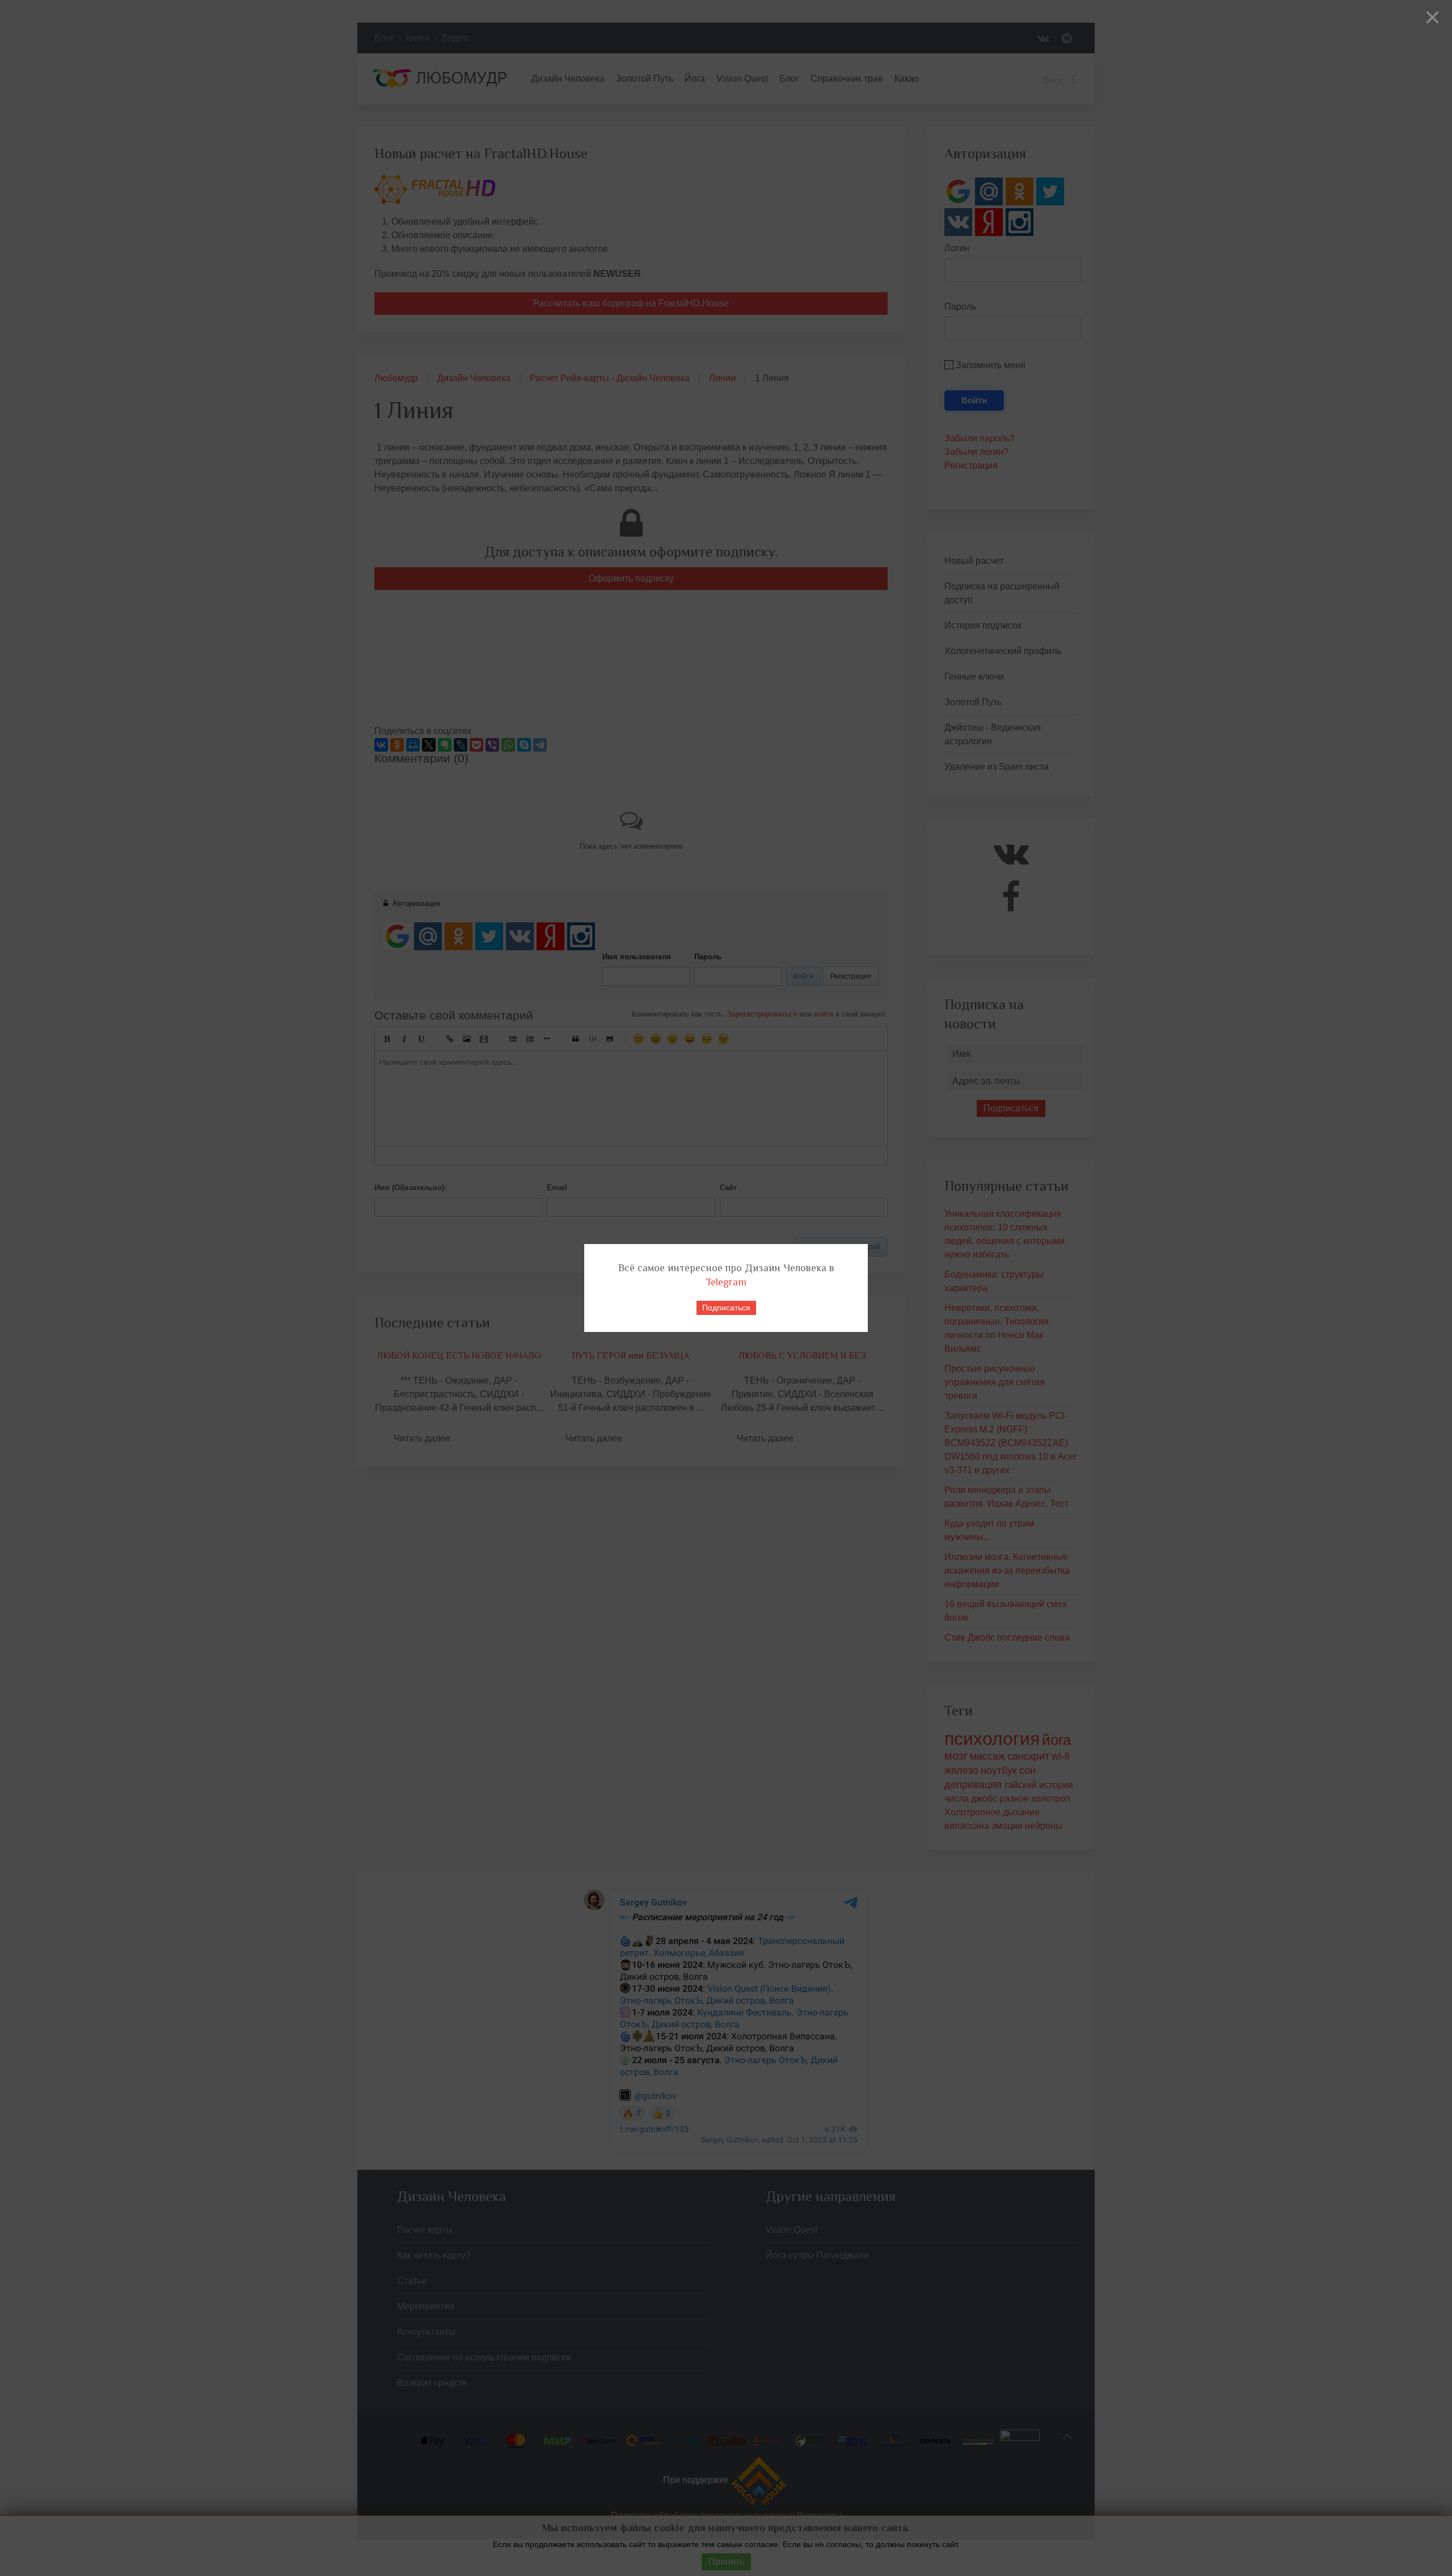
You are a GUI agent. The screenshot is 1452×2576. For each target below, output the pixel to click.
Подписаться (726, 1308)
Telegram (726, 1282)
